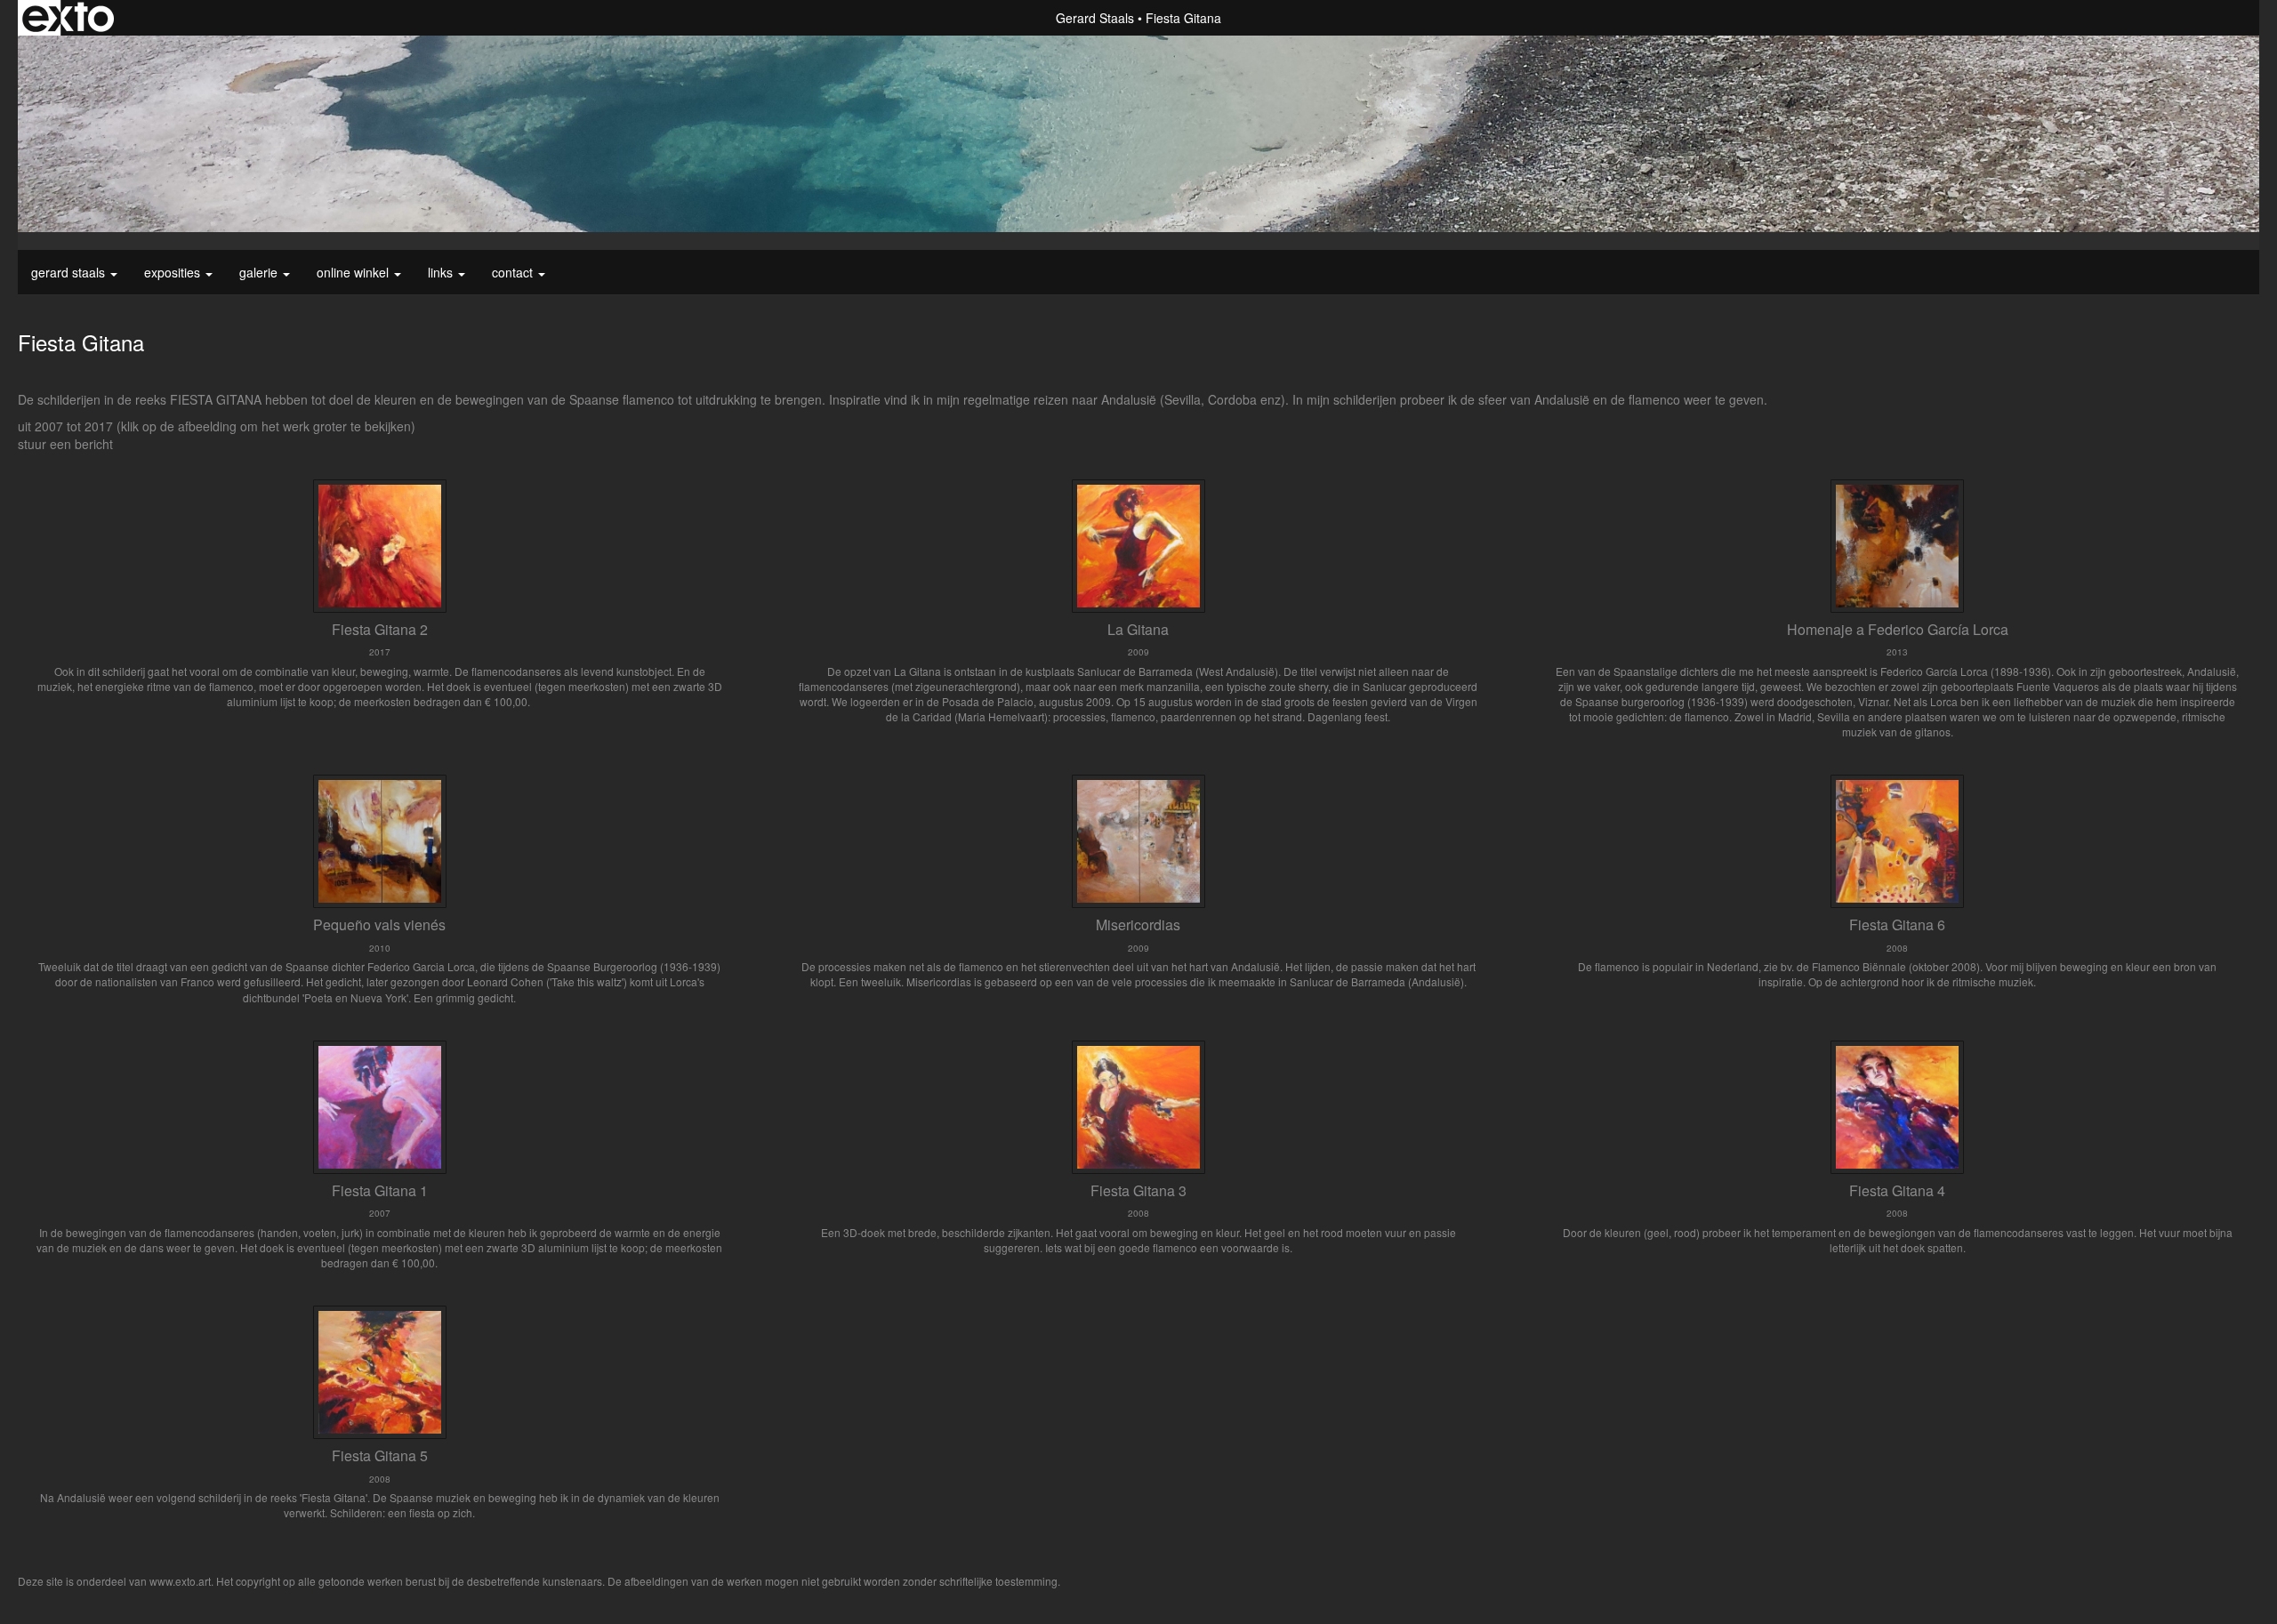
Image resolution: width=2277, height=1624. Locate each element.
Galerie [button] (260, 272)
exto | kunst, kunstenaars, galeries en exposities (68, 18)
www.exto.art (180, 1581)
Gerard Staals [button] (70, 272)
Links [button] (442, 272)
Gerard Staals (1095, 18)
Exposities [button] (174, 272)
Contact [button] (514, 272)
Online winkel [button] (354, 272)
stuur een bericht (65, 444)
